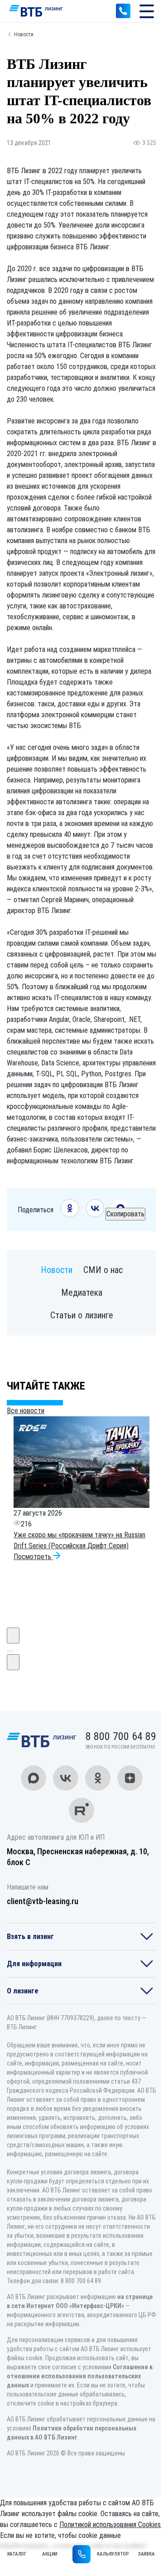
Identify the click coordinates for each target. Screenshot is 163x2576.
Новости (24, 34)
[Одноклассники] (70, 1215)
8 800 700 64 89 (123, 11)
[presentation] (13, 1636)
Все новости (26, 1411)
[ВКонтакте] (95, 1215)
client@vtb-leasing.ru (43, 1901)
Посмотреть (33, 1557)
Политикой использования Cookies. (111, 2525)
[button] (8, 1651)
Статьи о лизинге (82, 1315)
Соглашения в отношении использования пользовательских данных (80, 2376)
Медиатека (82, 1293)
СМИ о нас (103, 1270)
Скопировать (125, 1214)
